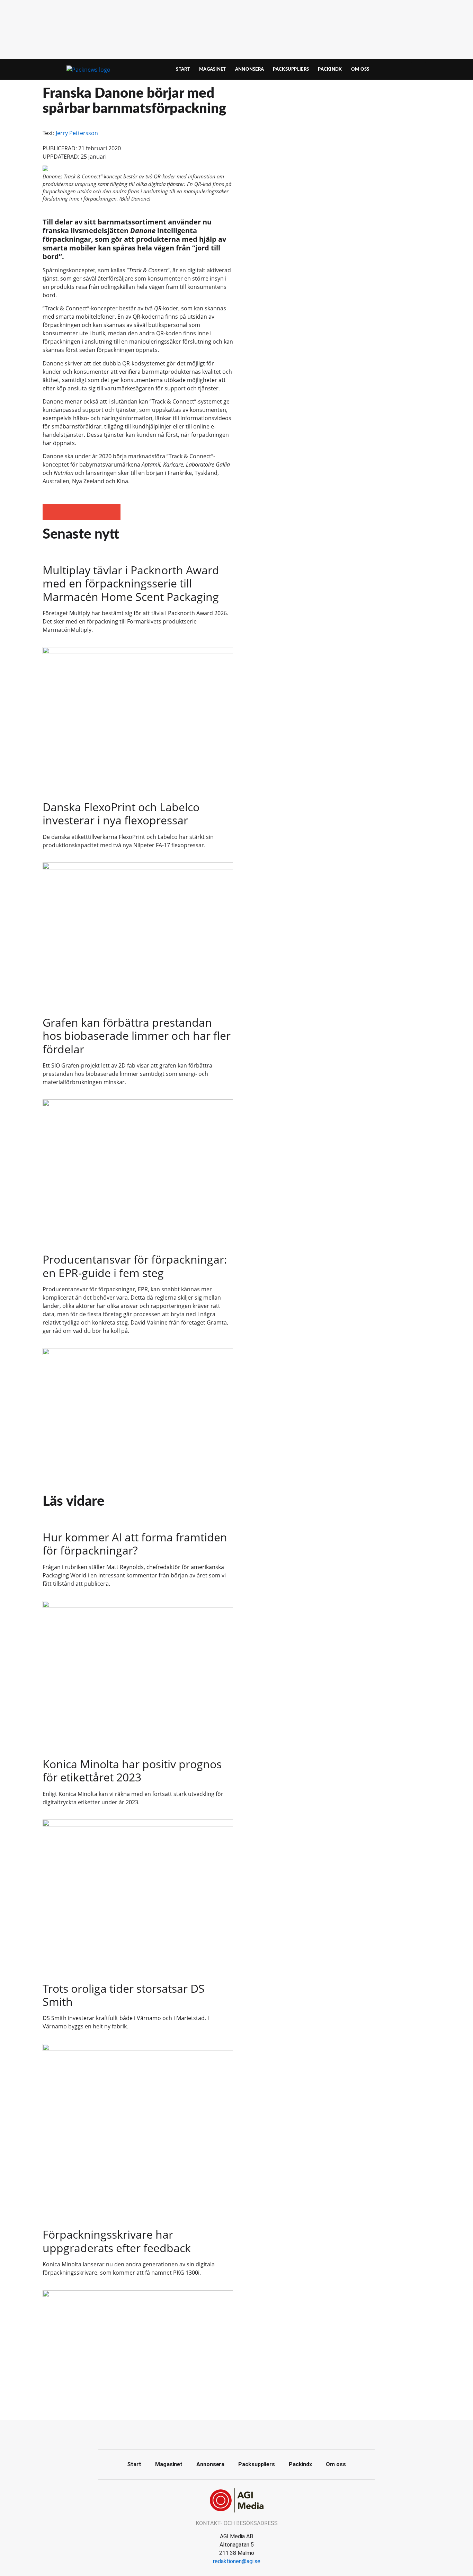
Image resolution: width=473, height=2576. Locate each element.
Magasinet (213, 69)
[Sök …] (419, 69)
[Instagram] (252, 2434)
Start (183, 69)
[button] (50, 512)
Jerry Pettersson (77, 133)
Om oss (360, 69)
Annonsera (250, 69)
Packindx (330, 69)
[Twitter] (237, 2434)
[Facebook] (221, 2434)
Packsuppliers (291, 69)
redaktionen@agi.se (237, 2561)
